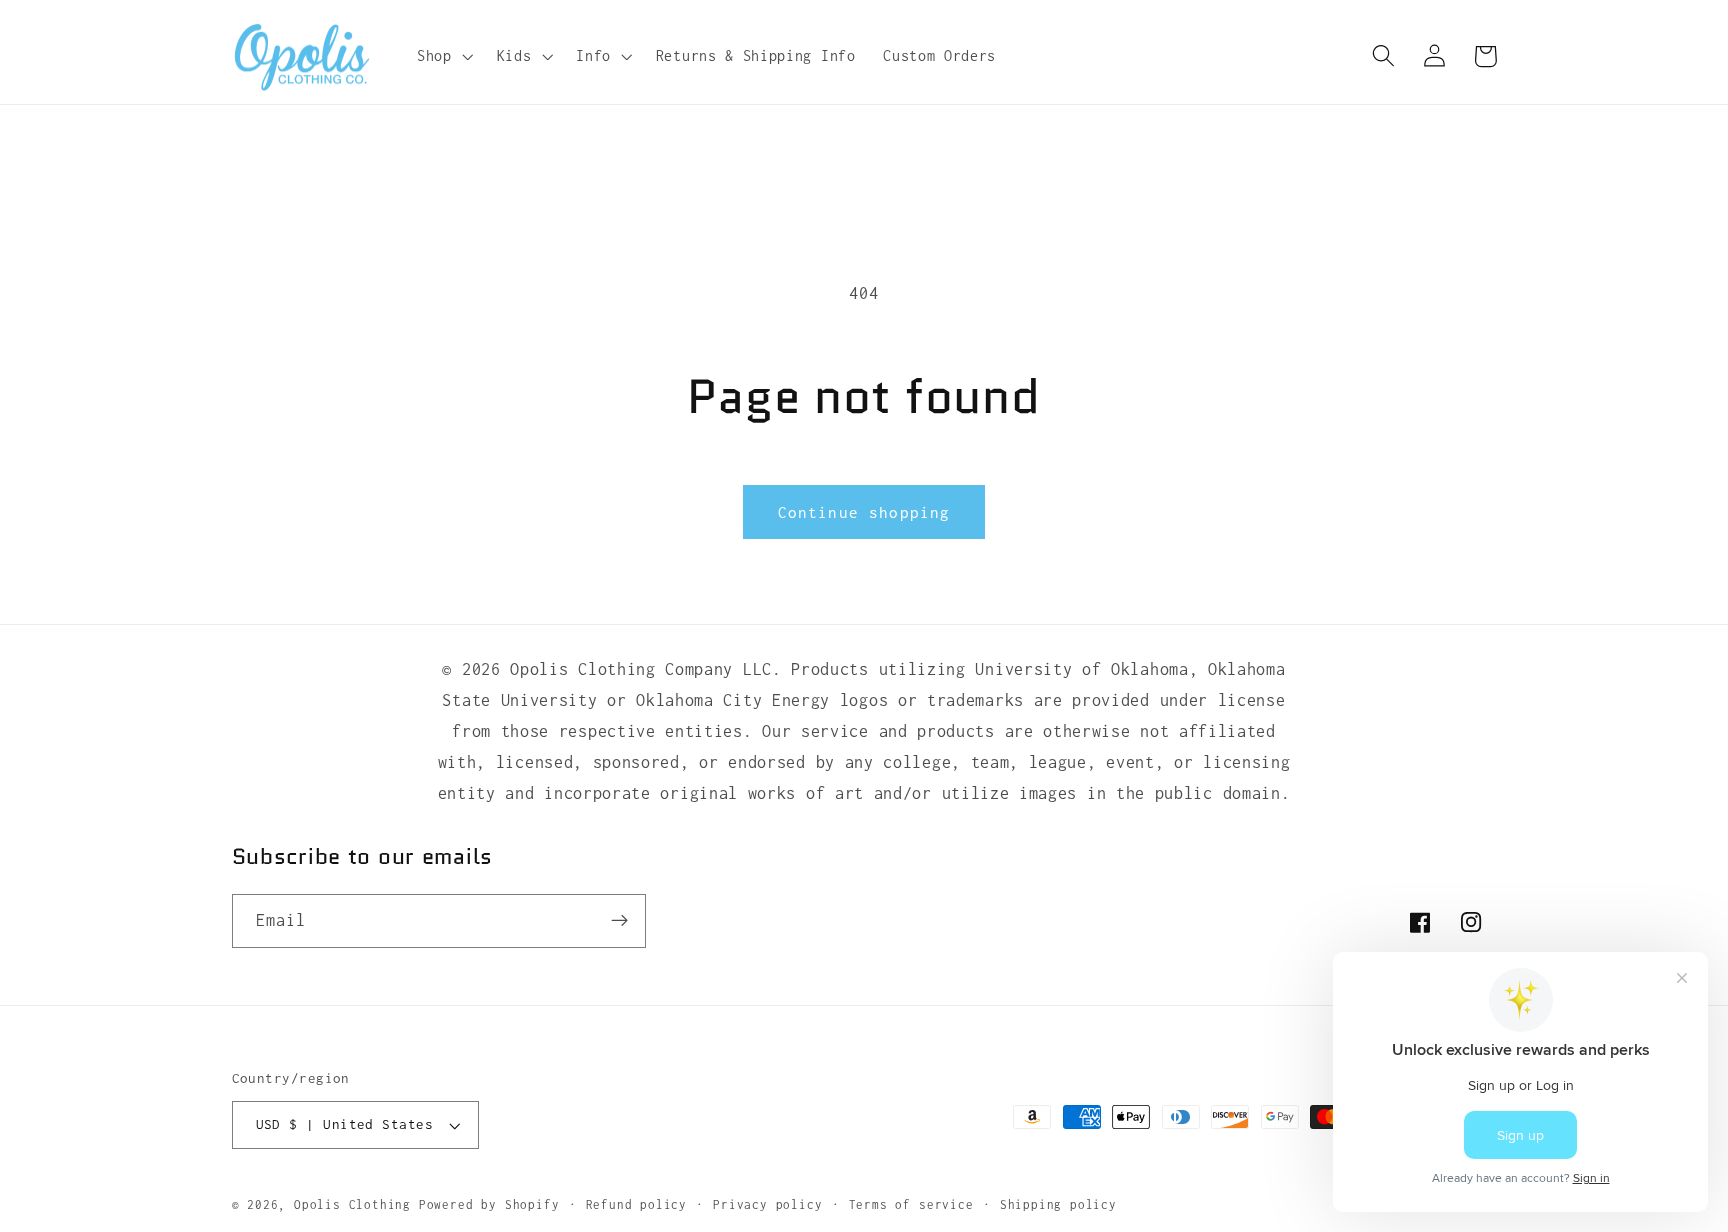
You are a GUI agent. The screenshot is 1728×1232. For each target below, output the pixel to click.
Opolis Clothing (356, 1204)
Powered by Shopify (489, 1204)
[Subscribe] (619, 921)
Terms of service (911, 1204)
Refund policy (636, 1204)
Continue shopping (864, 512)
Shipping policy (1058, 1204)
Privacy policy (767, 1204)
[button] (443, 56)
